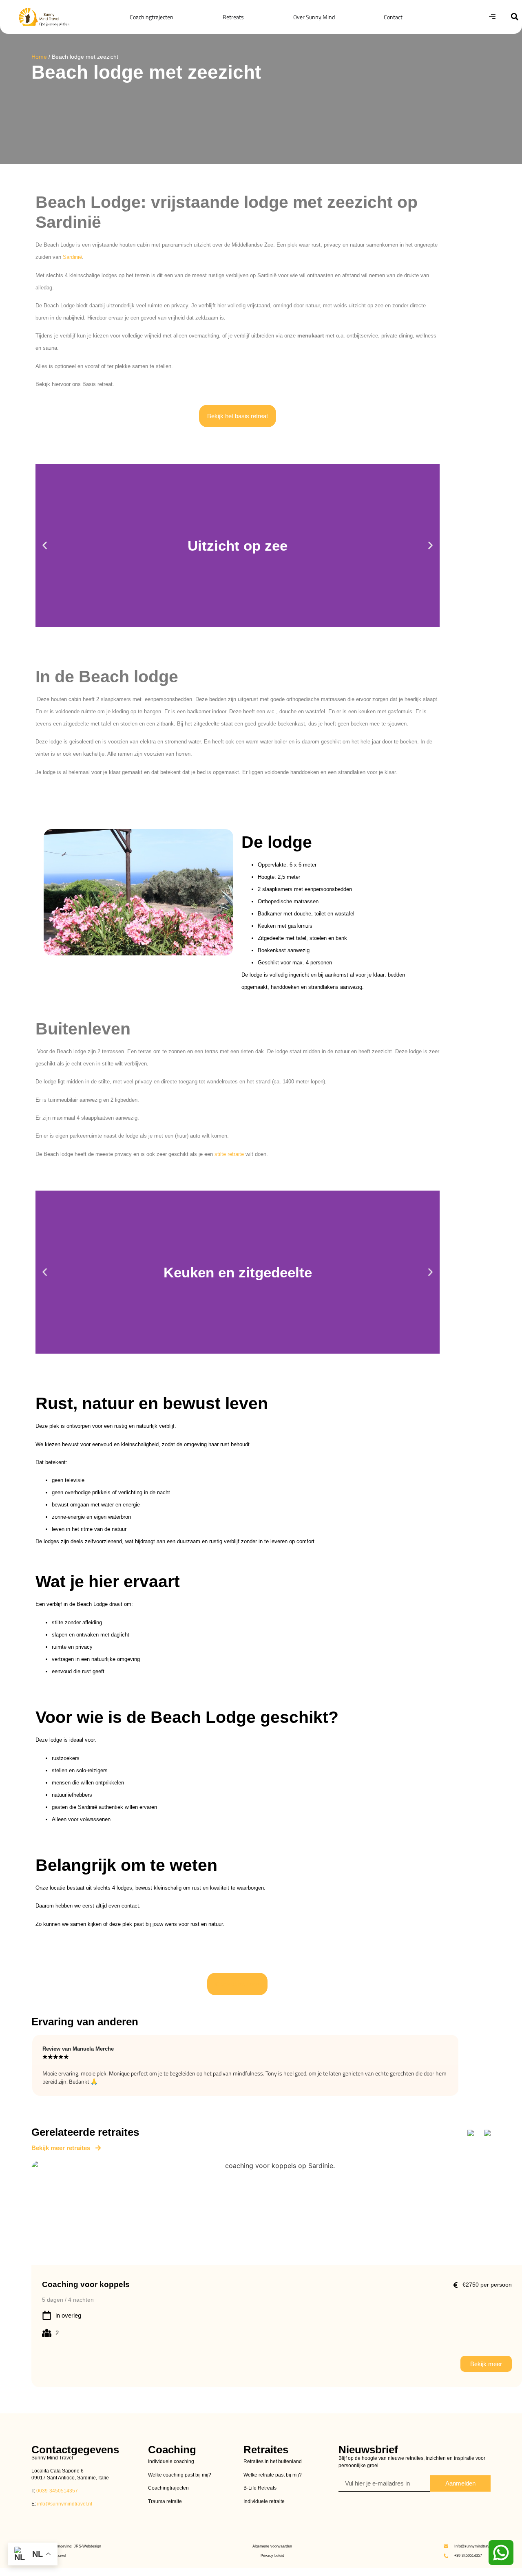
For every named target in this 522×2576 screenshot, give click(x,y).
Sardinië (72, 257)
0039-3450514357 (56, 2491)
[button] (514, 17)
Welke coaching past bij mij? (180, 2475)
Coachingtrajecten (168, 2488)
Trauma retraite (165, 2501)
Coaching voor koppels (85, 2285)
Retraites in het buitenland (273, 2461)
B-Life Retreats (260, 2488)
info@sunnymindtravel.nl (65, 2504)
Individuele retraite (264, 2501)
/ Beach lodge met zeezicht (75, 57)
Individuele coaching (171, 2461)
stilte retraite (229, 1154)
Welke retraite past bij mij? (273, 2475)
